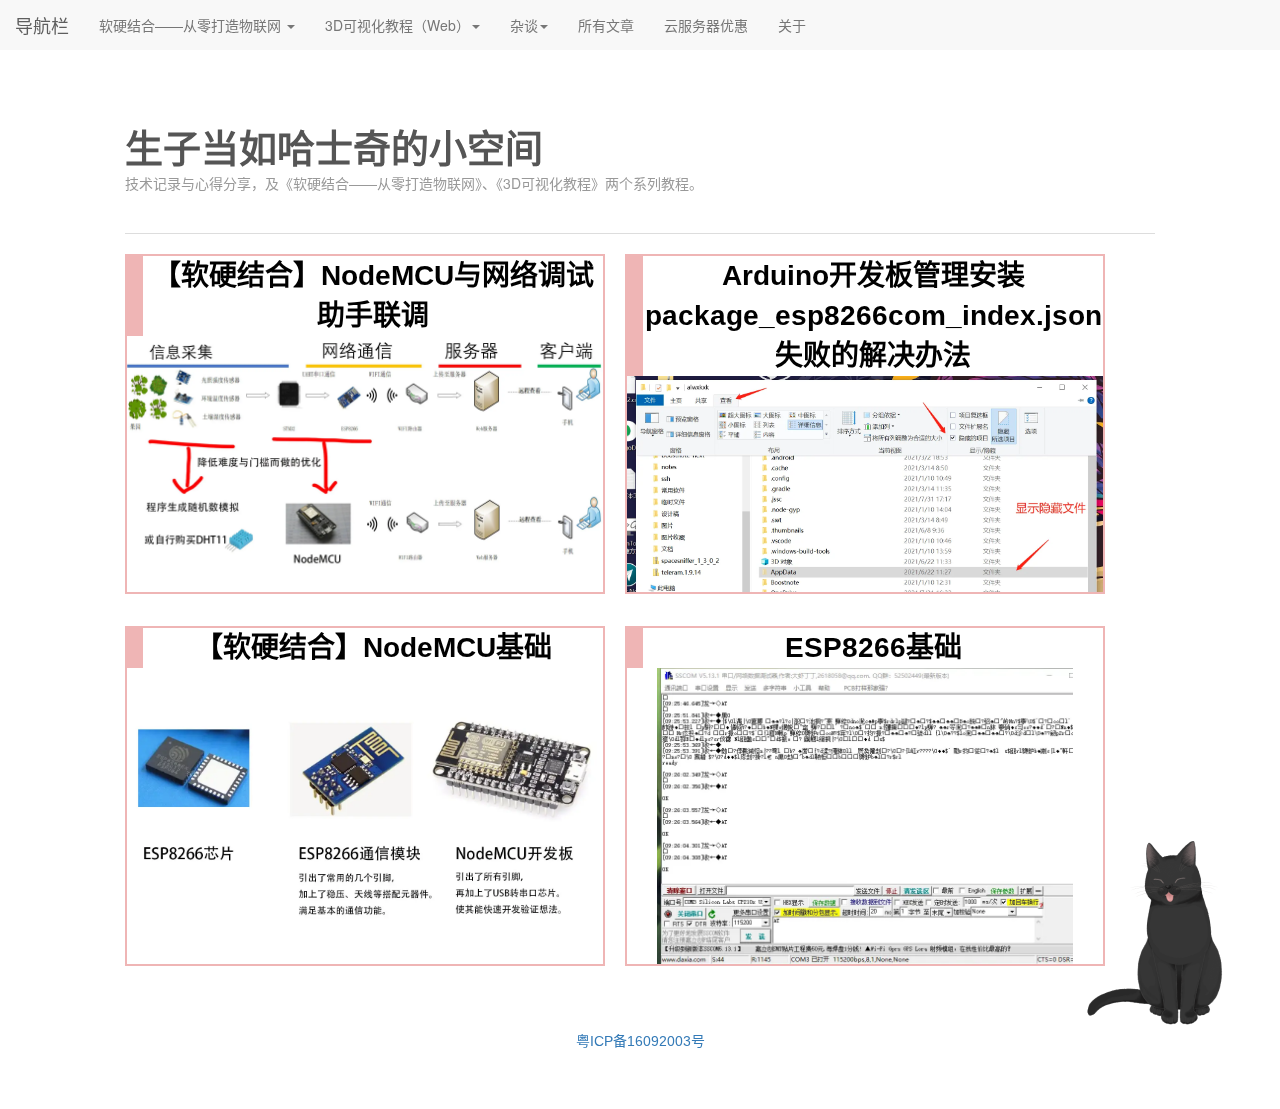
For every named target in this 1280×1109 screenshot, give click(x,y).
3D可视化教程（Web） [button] (397, 25)
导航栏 (42, 25)
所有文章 (613, 24)
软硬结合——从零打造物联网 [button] (192, 25)
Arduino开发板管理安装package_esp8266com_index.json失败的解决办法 (873, 315)
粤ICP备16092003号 (640, 1041)
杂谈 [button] (524, 25)
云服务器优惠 (713, 24)
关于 (799, 24)
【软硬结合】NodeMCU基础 (373, 647)
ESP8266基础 (873, 647)
